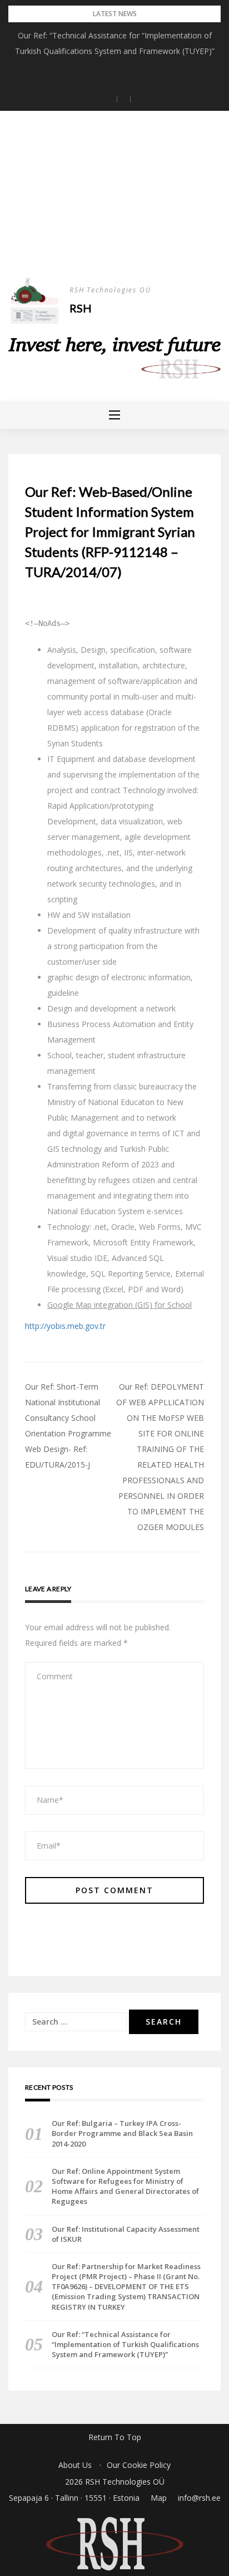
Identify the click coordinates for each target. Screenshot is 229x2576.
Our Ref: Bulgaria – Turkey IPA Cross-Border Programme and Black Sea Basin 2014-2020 (122, 2133)
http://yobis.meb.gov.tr (65, 1326)
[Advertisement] (114, 203)
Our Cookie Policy (139, 2465)
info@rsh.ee (199, 2498)
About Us (75, 2465)
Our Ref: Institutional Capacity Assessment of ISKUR (126, 2234)
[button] (108, 99)
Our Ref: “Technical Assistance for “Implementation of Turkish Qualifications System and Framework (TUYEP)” (125, 2344)
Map (159, 2498)
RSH (81, 308)
